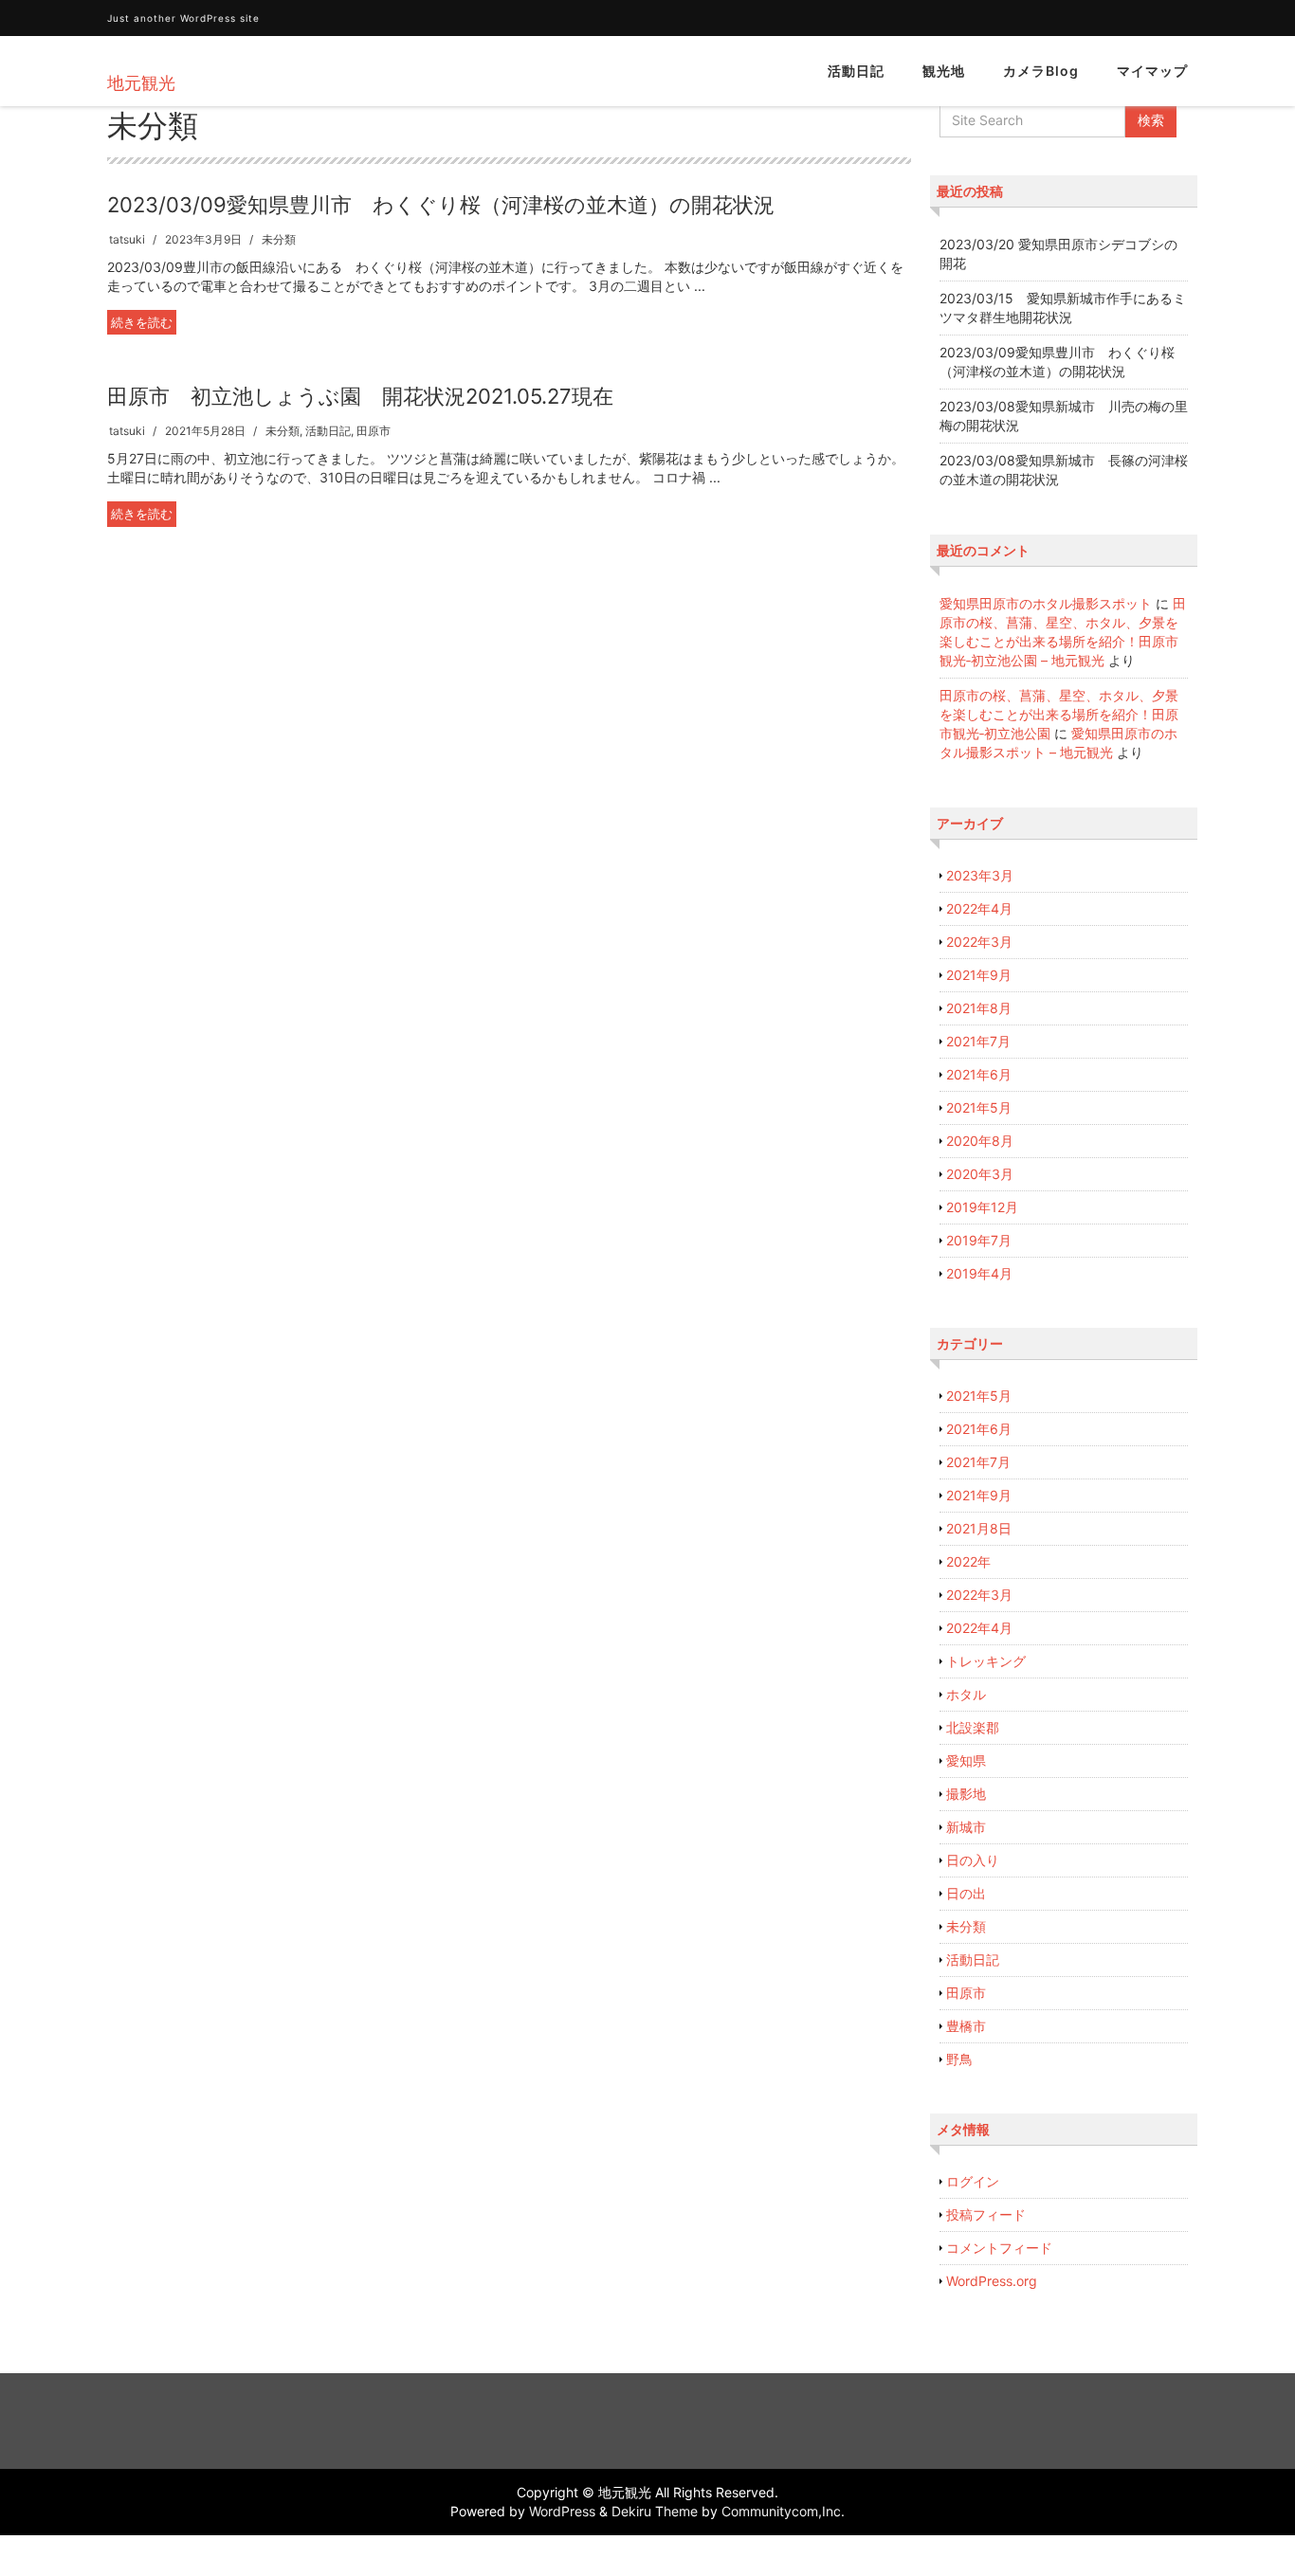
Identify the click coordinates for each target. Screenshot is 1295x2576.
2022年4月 (979, 908)
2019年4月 (979, 1273)
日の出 (966, 1893)
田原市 (374, 431)
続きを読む (142, 322)
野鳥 (959, 2059)
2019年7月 (979, 1240)
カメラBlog (1041, 71)
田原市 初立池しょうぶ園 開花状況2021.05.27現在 (360, 396)
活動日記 (856, 71)
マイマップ (1152, 71)
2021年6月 (979, 1074)
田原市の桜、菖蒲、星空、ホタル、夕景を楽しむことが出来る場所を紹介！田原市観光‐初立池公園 (1059, 714)
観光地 (944, 71)
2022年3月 (979, 942)
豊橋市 (966, 2026)
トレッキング (986, 1661)
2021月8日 (979, 1528)
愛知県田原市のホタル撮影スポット (1046, 603)
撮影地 (966, 1794)
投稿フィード (986, 2214)
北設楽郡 (973, 1727)
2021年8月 (979, 1008)
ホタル (966, 1694)
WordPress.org (992, 2281)
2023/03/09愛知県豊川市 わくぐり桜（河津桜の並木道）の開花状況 (441, 205)
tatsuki (127, 239)
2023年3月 (980, 875)
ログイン (973, 2181)
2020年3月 (980, 1174)
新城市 (966, 1827)
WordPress (562, 2511)
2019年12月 (982, 1207)
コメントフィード (999, 2248)
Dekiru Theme (655, 2511)
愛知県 (966, 1760)
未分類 (279, 239)
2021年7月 (978, 1041)
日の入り (973, 1860)
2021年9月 (979, 975)
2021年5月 (979, 1107)
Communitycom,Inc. (783, 2511)
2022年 (968, 1561)
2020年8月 (980, 1141)
